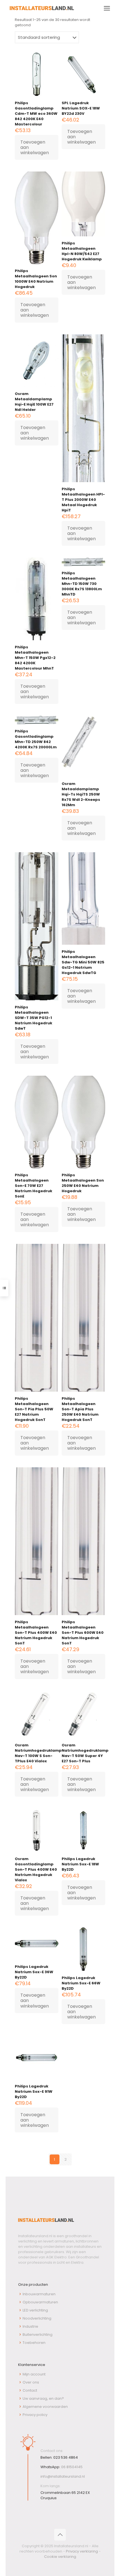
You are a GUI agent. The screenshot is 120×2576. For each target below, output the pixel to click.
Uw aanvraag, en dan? (43, 2398)
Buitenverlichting (38, 2335)
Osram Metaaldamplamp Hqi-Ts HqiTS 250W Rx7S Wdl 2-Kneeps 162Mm (81, 794)
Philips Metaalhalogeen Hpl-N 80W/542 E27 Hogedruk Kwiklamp (82, 251)
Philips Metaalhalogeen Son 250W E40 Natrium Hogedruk (83, 1183)
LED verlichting (35, 2310)
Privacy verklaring (82, 2551)
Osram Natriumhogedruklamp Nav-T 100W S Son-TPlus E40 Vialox (38, 1753)
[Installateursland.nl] (42, 8)
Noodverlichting (37, 2318)
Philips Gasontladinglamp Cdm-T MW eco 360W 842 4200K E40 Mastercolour (36, 114)
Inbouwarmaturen (39, 2294)
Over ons (31, 2382)
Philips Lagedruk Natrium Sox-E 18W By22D (80, 1864)
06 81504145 (72, 2467)
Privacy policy (35, 2415)
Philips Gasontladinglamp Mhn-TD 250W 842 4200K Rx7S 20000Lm (36, 739)
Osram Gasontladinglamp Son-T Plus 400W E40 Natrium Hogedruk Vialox (36, 1869)
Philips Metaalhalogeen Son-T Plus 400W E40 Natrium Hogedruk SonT (36, 1633)
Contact (30, 2390)
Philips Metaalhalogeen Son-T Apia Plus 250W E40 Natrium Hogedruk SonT (80, 1409)
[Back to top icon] (60, 2535)
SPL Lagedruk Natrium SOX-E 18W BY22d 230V (81, 108)
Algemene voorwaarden (45, 2407)
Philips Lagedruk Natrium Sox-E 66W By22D (81, 1983)
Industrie (30, 2326)
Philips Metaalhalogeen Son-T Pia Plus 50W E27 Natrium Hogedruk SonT (34, 1409)
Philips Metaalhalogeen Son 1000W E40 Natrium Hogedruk (36, 279)
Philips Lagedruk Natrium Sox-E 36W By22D (34, 1972)
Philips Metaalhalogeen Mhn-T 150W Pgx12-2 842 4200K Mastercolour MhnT (35, 658)
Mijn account (34, 2374)
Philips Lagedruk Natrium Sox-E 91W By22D (34, 2091)
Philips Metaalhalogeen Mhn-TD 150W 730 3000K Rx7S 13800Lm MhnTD (82, 584)
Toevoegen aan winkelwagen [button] (35, 147)
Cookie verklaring (60, 2557)
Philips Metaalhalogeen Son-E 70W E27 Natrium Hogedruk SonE (33, 1186)
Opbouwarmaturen (40, 2302)
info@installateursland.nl (63, 2476)
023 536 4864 (66, 2457)
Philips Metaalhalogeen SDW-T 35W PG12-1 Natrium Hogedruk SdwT (33, 1018)
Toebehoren (34, 2343)
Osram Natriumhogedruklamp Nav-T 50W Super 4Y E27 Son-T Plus (85, 1753)
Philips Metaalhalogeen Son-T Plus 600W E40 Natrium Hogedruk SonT (83, 1633)
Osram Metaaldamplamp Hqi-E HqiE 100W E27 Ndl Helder (34, 402)
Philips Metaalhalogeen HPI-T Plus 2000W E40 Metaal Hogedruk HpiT (83, 500)
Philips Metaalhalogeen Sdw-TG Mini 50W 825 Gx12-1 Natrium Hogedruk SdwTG (83, 962)
